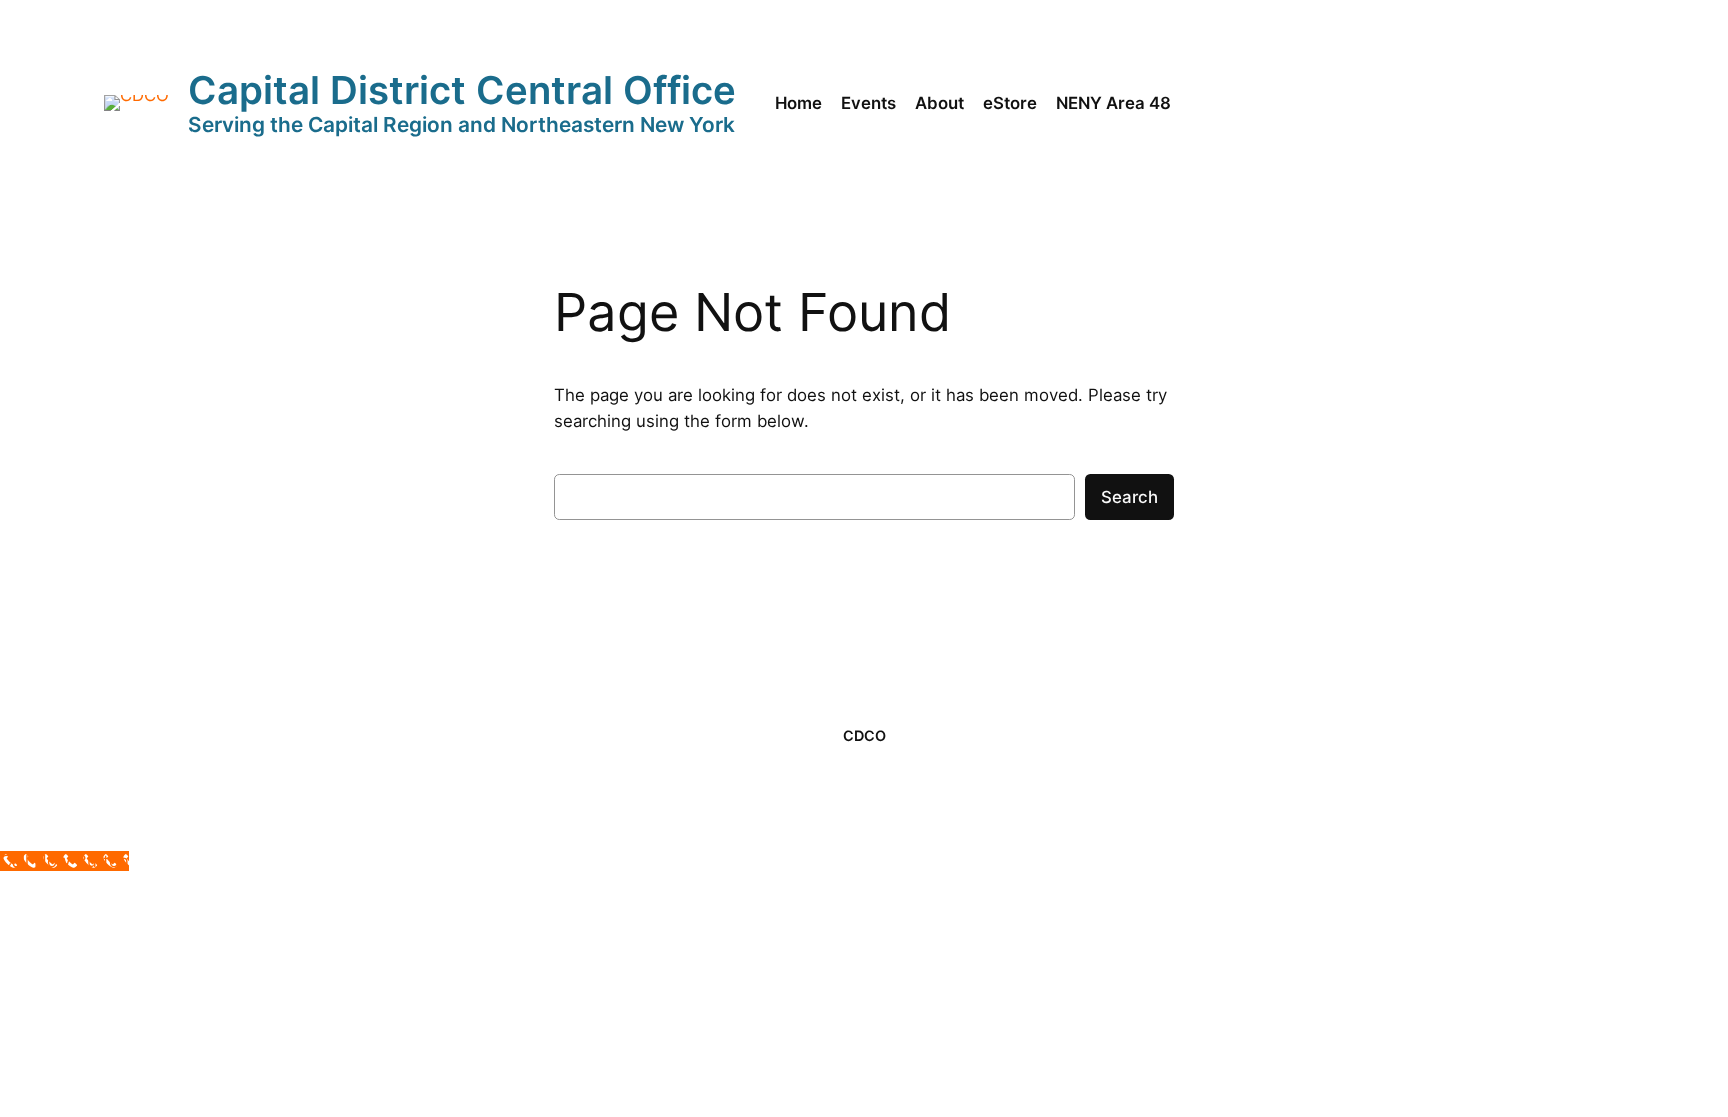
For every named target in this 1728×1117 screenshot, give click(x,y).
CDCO (864, 735)
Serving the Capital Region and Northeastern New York (461, 124)
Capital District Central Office (462, 90)
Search (1129, 497)
